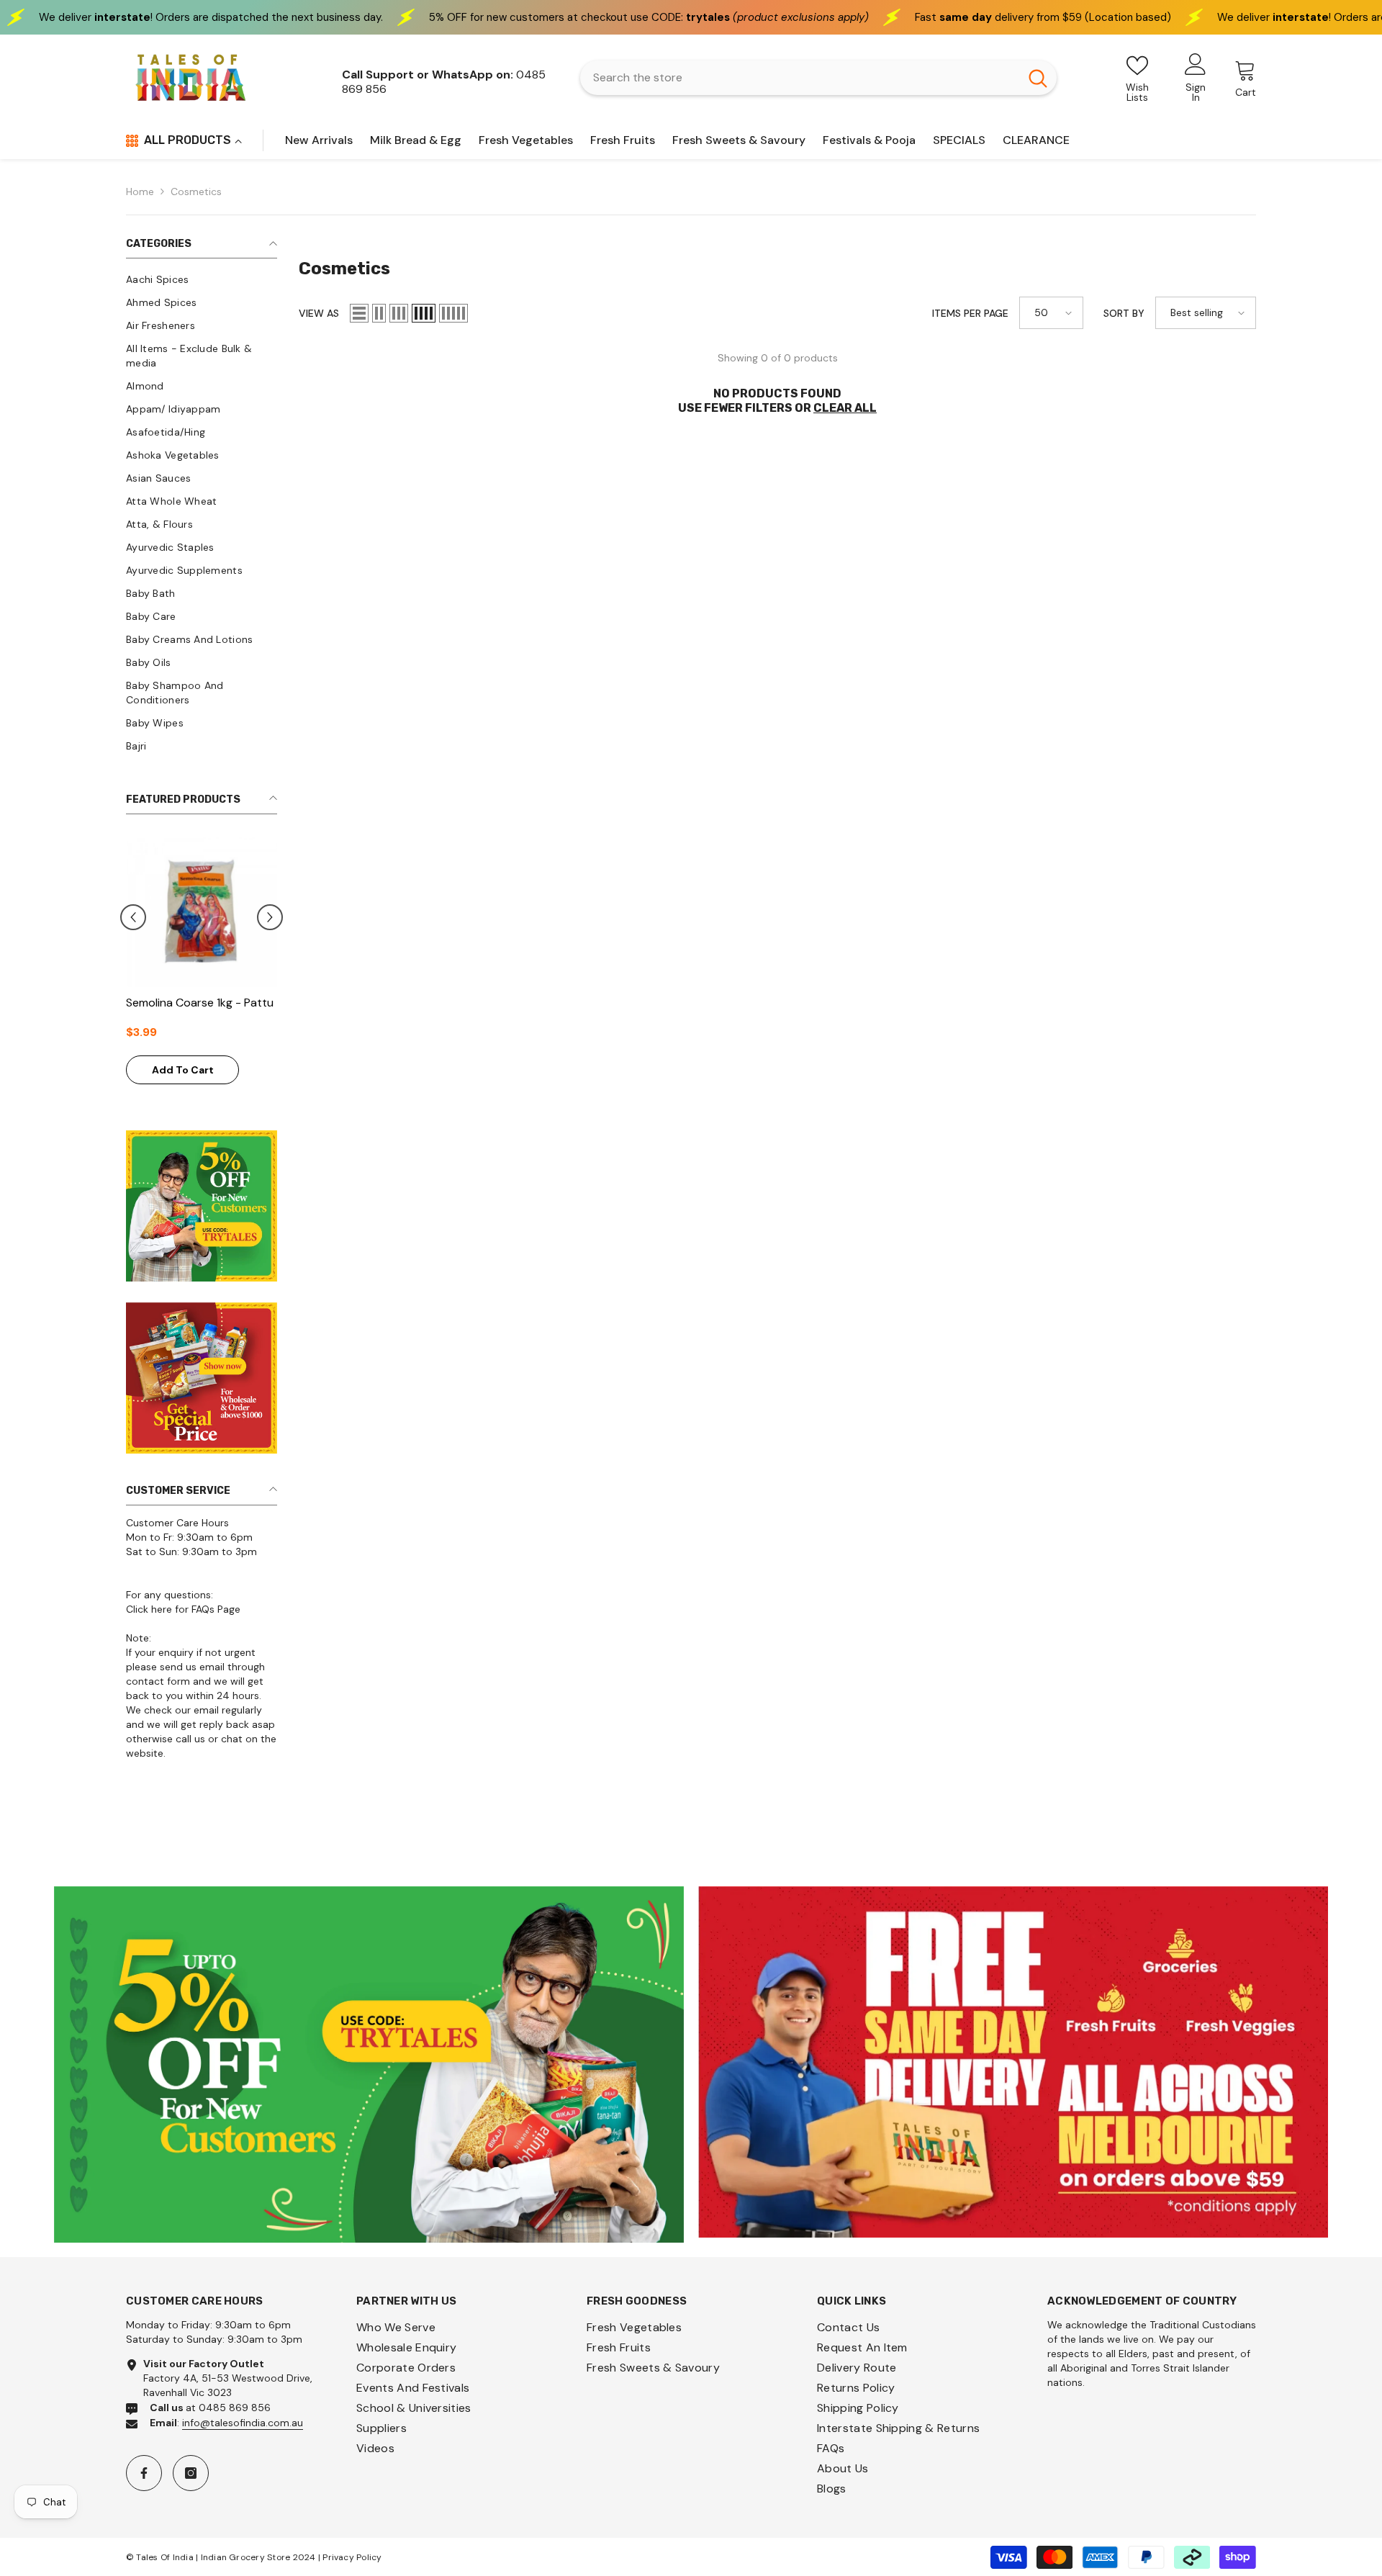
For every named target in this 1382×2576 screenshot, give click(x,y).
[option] (202, 968)
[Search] (818, 78)
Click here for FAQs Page (183, 1609)
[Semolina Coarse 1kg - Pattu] (202, 911)
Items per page (970, 313)
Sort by (1124, 313)
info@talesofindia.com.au (243, 2423)
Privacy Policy (352, 2557)
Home (140, 192)
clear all (845, 408)
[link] (369, 2065)
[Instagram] (191, 2473)
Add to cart (183, 1070)
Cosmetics (196, 192)
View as (319, 313)
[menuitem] (202, 279)
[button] (270, 917)
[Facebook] (144, 2473)
